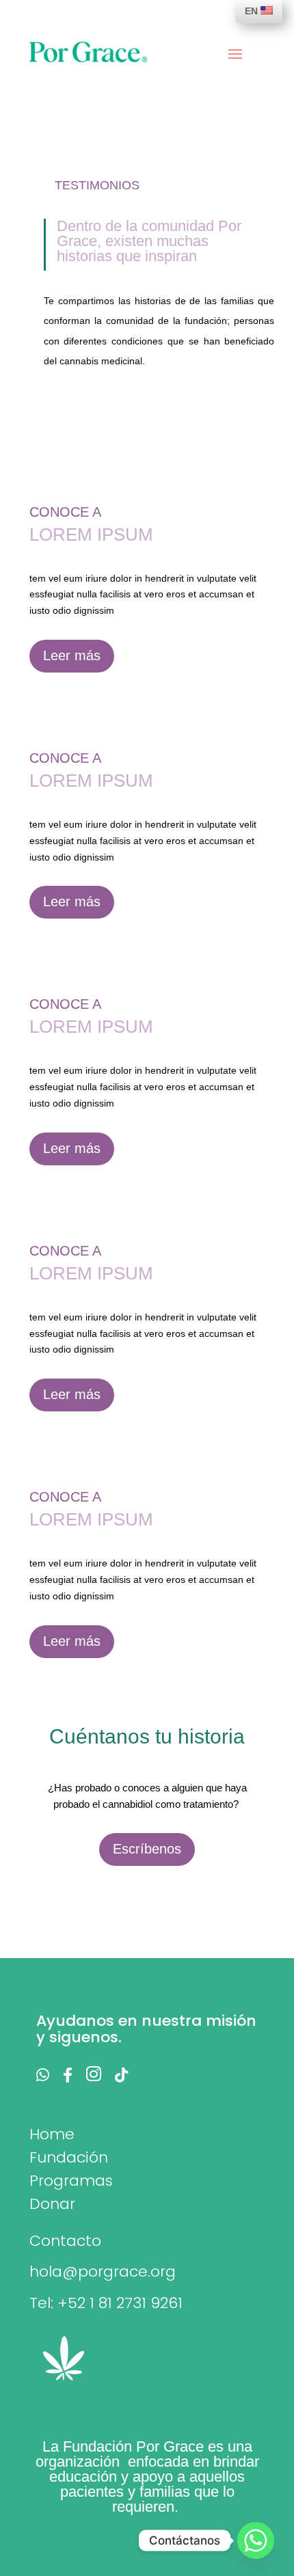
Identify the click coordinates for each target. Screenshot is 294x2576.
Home (52, 2134)
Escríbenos (147, 1849)
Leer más (72, 655)
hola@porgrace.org (103, 2272)
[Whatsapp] (256, 2540)
